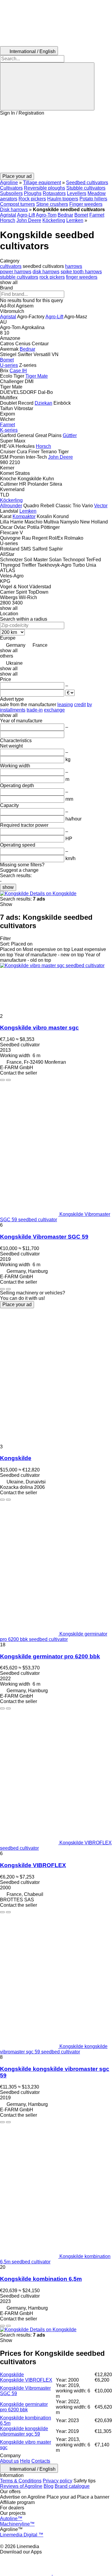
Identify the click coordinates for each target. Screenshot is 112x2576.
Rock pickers (32, 199)
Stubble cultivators (86, 188)
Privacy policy (57, 2481)
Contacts (41, 2461)
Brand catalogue (72, 2486)
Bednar (65, 215)
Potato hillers (93, 199)
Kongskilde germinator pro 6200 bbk (50, 1656)
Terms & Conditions (21, 2481)
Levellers (77, 193)
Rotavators (54, 193)
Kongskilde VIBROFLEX (33, 1865)
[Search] (47, 86)
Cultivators (11, 188)
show (8, 887)
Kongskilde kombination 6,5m (41, 2279)
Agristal (8, 215)
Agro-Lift (26, 215)
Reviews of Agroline (21, 2486)
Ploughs (33, 193)
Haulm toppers (63, 199)
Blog (49, 2486)
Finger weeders (86, 204)
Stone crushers (52, 204)
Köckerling (54, 220)
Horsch (8, 220)
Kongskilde (16, 1458)
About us (9, 2461)
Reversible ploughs (45, 188)
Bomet (81, 215)
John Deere (29, 220)
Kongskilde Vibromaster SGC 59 (44, 1237)
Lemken (75, 220)
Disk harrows (14, 210)
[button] (56, 144)
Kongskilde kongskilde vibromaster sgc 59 (24, 2431)
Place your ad (17, 1304)
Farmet (97, 215)
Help (25, 2461)
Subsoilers (11, 193)
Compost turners (17, 204)
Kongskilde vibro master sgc (39, 1028)
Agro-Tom (46, 215)
